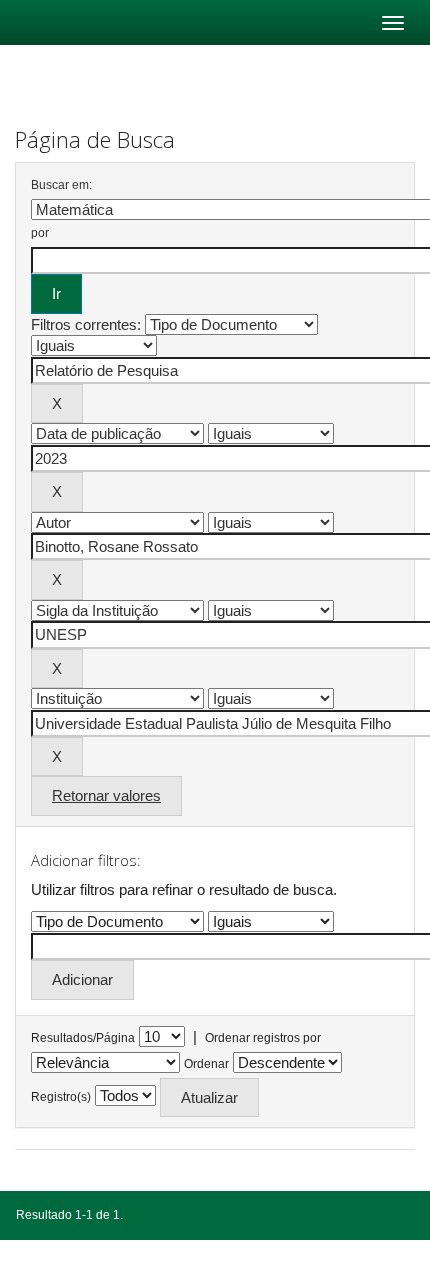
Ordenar (206, 1064)
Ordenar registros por (263, 1038)
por (40, 233)
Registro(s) (61, 1097)
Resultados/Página (83, 1038)
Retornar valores (106, 795)
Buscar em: (61, 185)
